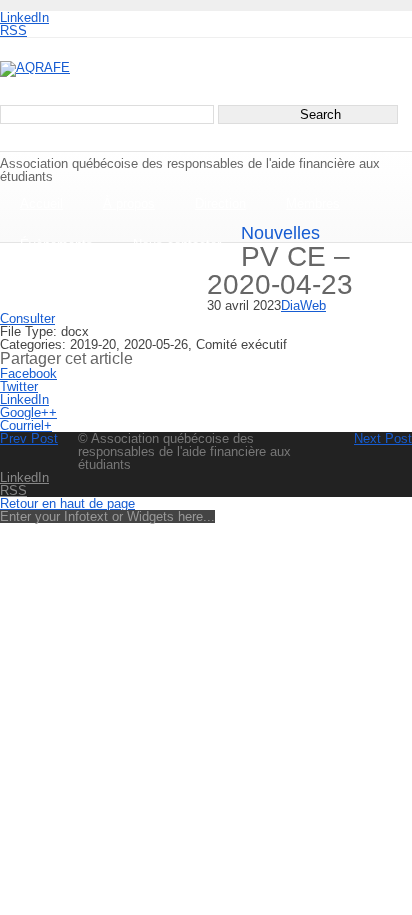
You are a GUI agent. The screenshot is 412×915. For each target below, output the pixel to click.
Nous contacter (177, 244)
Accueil (41, 203)
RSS (13, 30)
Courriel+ (26, 425)
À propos (129, 203)
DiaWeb (303, 305)
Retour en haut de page (67, 503)
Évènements (56, 244)
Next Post (383, 438)
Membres (313, 203)
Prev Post (29, 438)
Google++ (28, 412)
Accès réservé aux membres (103, 285)
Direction (220, 203)
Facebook (28, 373)
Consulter (27, 318)
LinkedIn (24, 17)
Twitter (19, 386)
